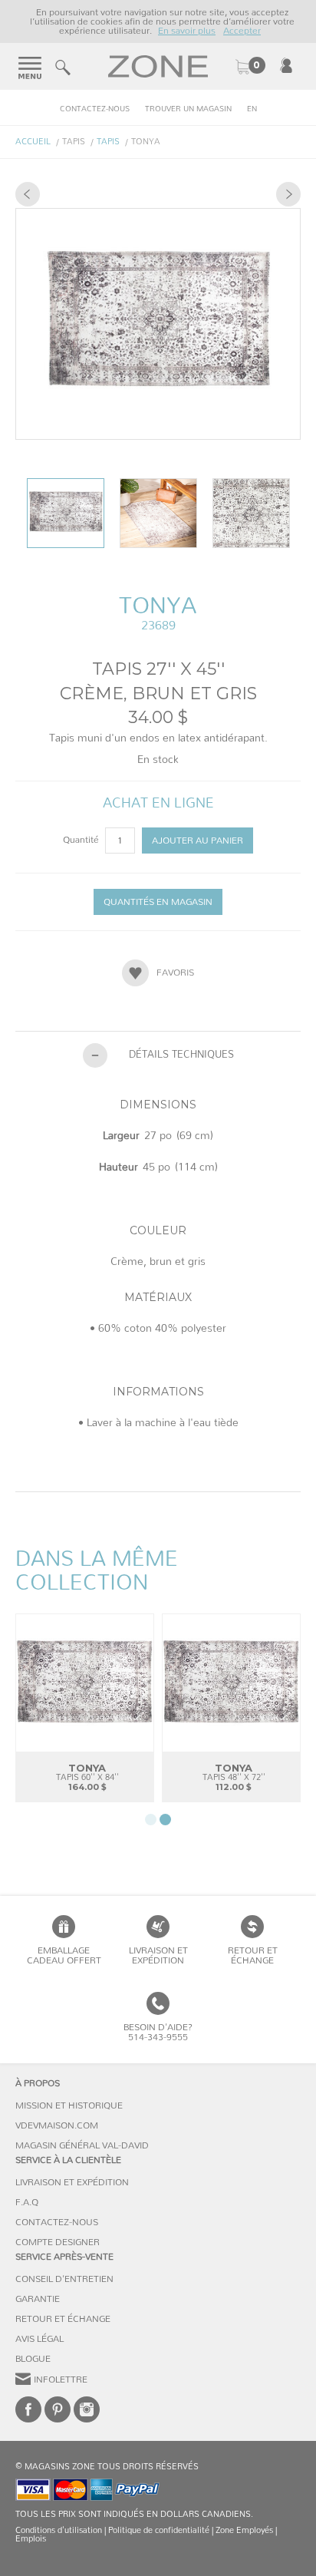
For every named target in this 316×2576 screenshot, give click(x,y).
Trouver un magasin (188, 109)
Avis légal (39, 2339)
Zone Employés (244, 2530)
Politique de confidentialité (159, 2530)
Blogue (33, 2359)
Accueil (33, 142)
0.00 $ (250, 67)
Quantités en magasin (158, 902)
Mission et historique (69, 2105)
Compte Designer (58, 2242)
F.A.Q (27, 2202)
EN (252, 109)
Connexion (286, 65)
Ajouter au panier (197, 841)
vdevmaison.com (57, 2125)
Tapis (108, 142)
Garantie (38, 2299)
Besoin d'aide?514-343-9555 (158, 2032)
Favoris (175, 973)
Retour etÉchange (253, 1955)
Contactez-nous (95, 109)
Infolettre (61, 2379)
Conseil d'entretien (64, 2279)
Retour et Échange (63, 2319)
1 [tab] (151, 1820)
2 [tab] (165, 1820)
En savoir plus (187, 31)
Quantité (82, 840)
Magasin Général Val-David (82, 2145)
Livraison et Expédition (158, 1955)
